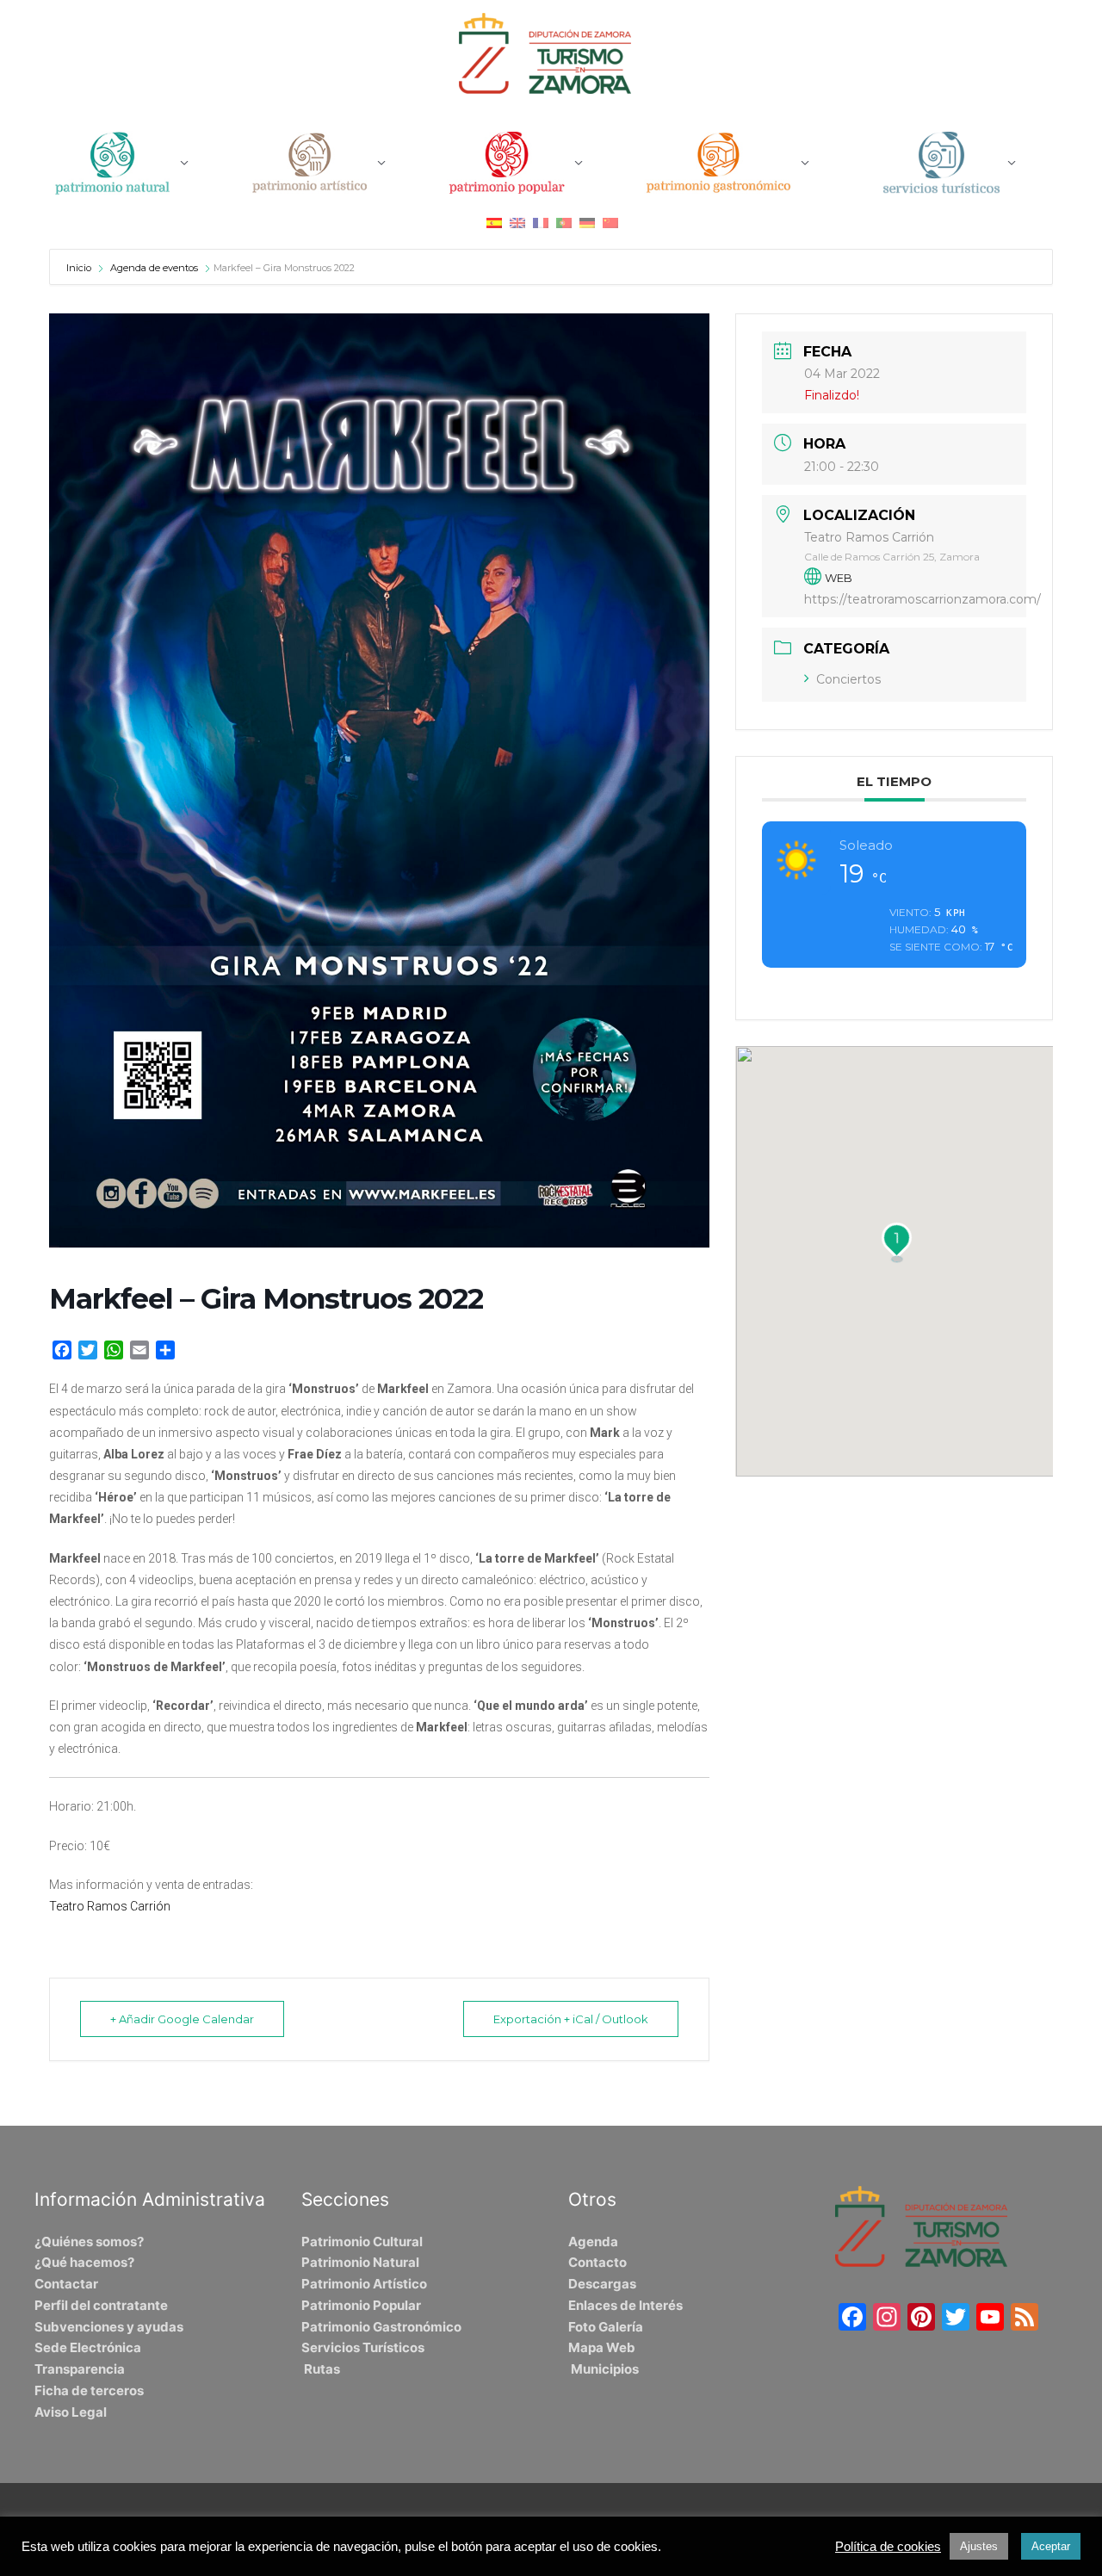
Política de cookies (888, 2547)
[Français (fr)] (541, 223)
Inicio (80, 268)
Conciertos (848, 679)
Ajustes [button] (979, 2546)
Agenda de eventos (154, 268)
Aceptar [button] (1051, 2546)
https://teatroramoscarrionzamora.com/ (922, 599)
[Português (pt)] (564, 223)
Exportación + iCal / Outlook (571, 2019)
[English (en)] (517, 223)
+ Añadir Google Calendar (182, 2019)
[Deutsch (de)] (587, 223)
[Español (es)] (494, 223)
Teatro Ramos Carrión (110, 1906)
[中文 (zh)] (610, 223)
